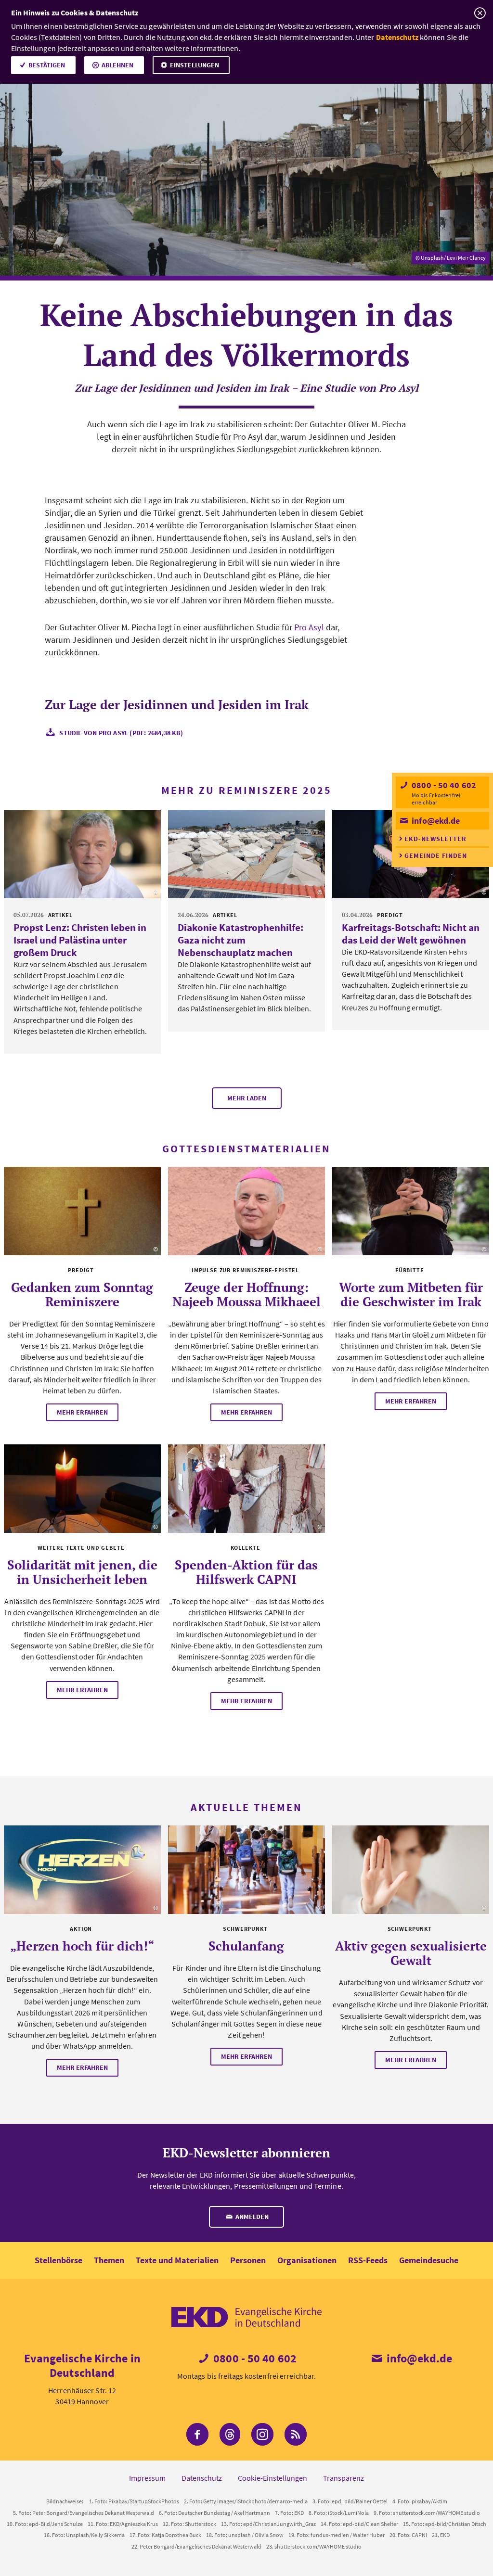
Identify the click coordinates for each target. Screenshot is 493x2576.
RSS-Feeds (368, 2260)
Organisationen (307, 2260)
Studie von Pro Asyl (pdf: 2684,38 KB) (121, 733)
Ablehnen (117, 65)
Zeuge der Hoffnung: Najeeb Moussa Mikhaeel (246, 1294)
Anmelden (251, 2217)
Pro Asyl (309, 627)
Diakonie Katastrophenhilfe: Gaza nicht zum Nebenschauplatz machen (240, 940)
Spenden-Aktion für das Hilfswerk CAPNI (246, 1572)
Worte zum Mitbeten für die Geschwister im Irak (411, 1294)
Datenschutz (397, 37)
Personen (248, 2260)
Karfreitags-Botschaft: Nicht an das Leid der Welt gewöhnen (411, 934)
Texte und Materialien (177, 2260)
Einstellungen (195, 65)
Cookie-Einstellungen (272, 2478)
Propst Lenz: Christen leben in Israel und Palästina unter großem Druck (80, 940)
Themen (109, 2260)
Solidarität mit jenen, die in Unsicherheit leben (82, 1572)
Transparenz (344, 2478)
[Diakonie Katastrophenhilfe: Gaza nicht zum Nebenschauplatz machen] (246, 854)
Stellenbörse (58, 2260)
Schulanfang (246, 1946)
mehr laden (247, 1098)
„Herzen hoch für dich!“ (82, 1946)
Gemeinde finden (436, 855)
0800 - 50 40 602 (443, 785)
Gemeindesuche (429, 2260)
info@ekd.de (435, 821)
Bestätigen (47, 65)
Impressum (147, 2478)
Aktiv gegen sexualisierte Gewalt (411, 1953)
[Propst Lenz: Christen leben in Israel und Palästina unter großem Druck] (82, 854)
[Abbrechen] (480, 13)
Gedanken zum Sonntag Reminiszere (82, 1294)
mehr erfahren (82, 1412)
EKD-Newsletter (435, 839)
